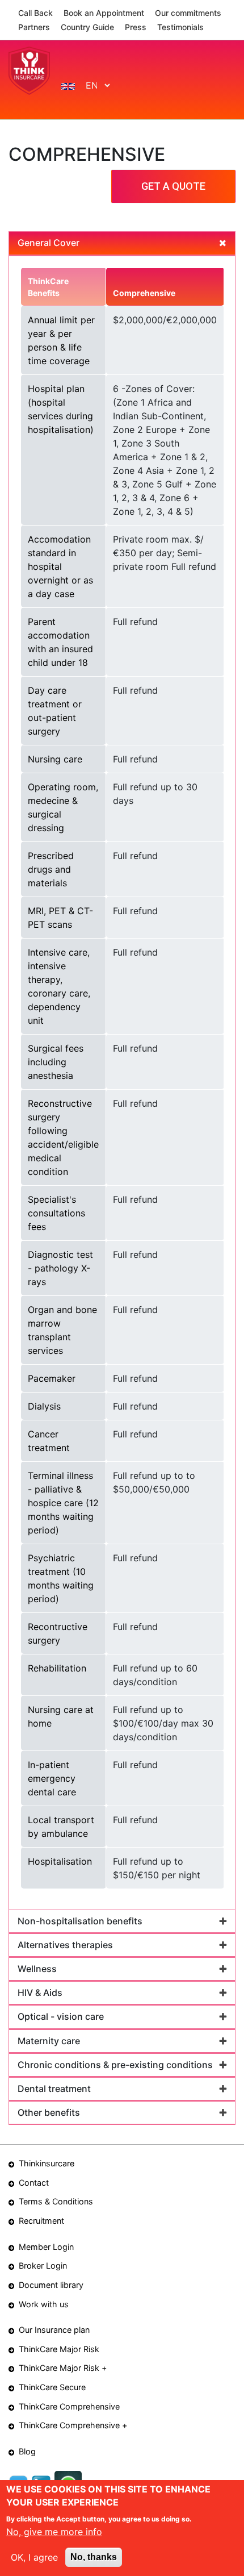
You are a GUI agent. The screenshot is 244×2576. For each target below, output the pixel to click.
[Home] (29, 70)
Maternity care (49, 2041)
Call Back (35, 13)
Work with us (44, 2304)
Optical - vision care (61, 2016)
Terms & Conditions (56, 2201)
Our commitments (188, 13)
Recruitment (41, 2221)
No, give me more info (54, 2532)
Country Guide (87, 27)
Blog (27, 2451)
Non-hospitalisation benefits (80, 1921)
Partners (34, 27)
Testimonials (180, 27)
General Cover (49, 243)
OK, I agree (34, 2557)
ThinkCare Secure (52, 2387)
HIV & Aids (40, 1993)
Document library (51, 2285)
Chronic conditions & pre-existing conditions (115, 2065)
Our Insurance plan (54, 2330)
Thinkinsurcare (47, 2163)
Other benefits (49, 2112)
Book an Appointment (104, 13)
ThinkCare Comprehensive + (73, 2425)
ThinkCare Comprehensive (69, 2406)
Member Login (46, 2247)
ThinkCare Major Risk (59, 2349)
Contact (34, 2183)
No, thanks (94, 2557)
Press (136, 27)
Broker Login (43, 2266)
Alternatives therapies (65, 1945)
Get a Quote (173, 186)
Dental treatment (54, 2089)
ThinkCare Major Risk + (63, 2368)
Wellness (37, 1969)
